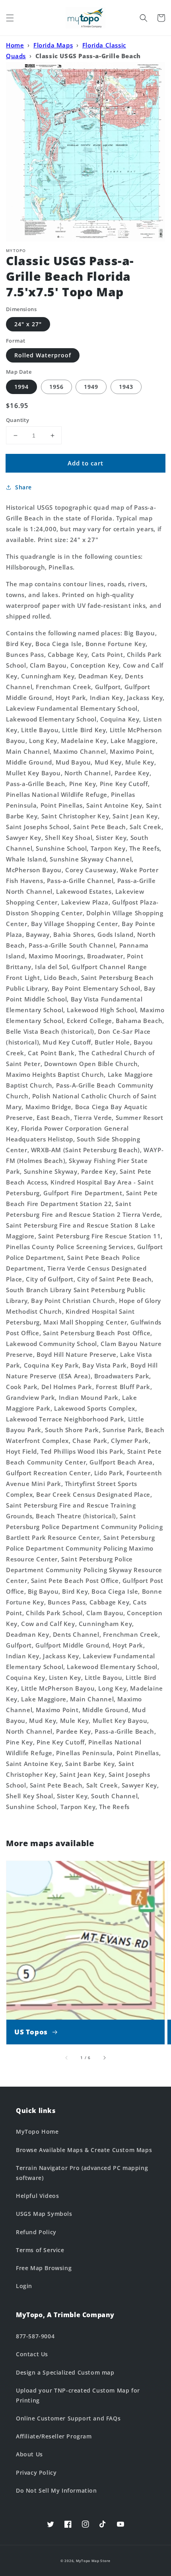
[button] (10, 18)
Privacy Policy (36, 2473)
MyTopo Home (37, 2132)
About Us (29, 2454)
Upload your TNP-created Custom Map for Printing (78, 2395)
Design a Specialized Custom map (65, 2372)
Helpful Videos (37, 2196)
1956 (56, 387)
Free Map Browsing (44, 2268)
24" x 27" (28, 324)
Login (24, 2286)
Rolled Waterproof (43, 355)
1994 (21, 387)
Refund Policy (36, 2232)
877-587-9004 (35, 2336)
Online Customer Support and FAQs (68, 2418)
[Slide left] (67, 2058)
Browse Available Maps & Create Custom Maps (84, 2150)
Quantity (17, 420)
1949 (91, 387)
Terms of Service (40, 2250)
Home (15, 45)
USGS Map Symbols (44, 2214)
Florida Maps (53, 45)
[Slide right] (104, 2058)
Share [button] (23, 487)
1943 (126, 387)
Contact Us (32, 2354)
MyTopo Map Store (93, 2561)
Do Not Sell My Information (56, 2490)
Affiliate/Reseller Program (54, 2436)
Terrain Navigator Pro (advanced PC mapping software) (82, 2173)
